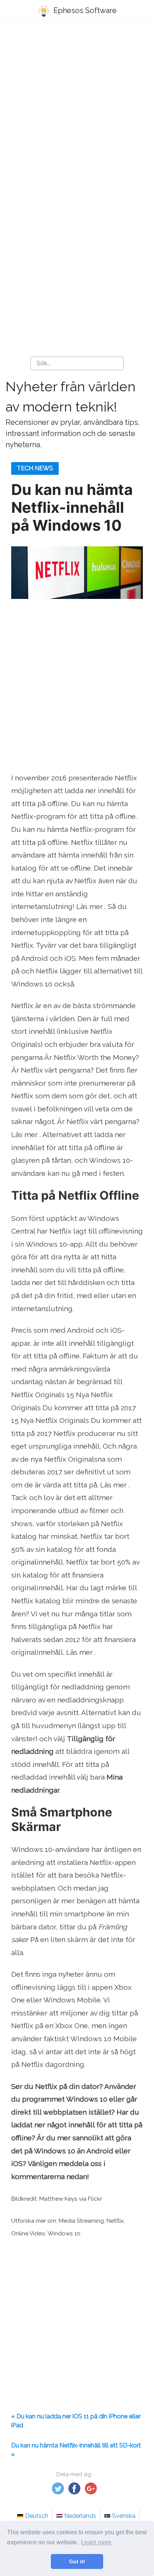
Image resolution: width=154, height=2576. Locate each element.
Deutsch (37, 2516)
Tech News (35, 468)
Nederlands (80, 2516)
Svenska (124, 2516)
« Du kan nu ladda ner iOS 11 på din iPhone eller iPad (76, 2421)
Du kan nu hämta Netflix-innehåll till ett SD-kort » (76, 2450)
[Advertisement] (77, 111)
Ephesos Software (84, 10)
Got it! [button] (77, 2561)
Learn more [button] (96, 2542)
